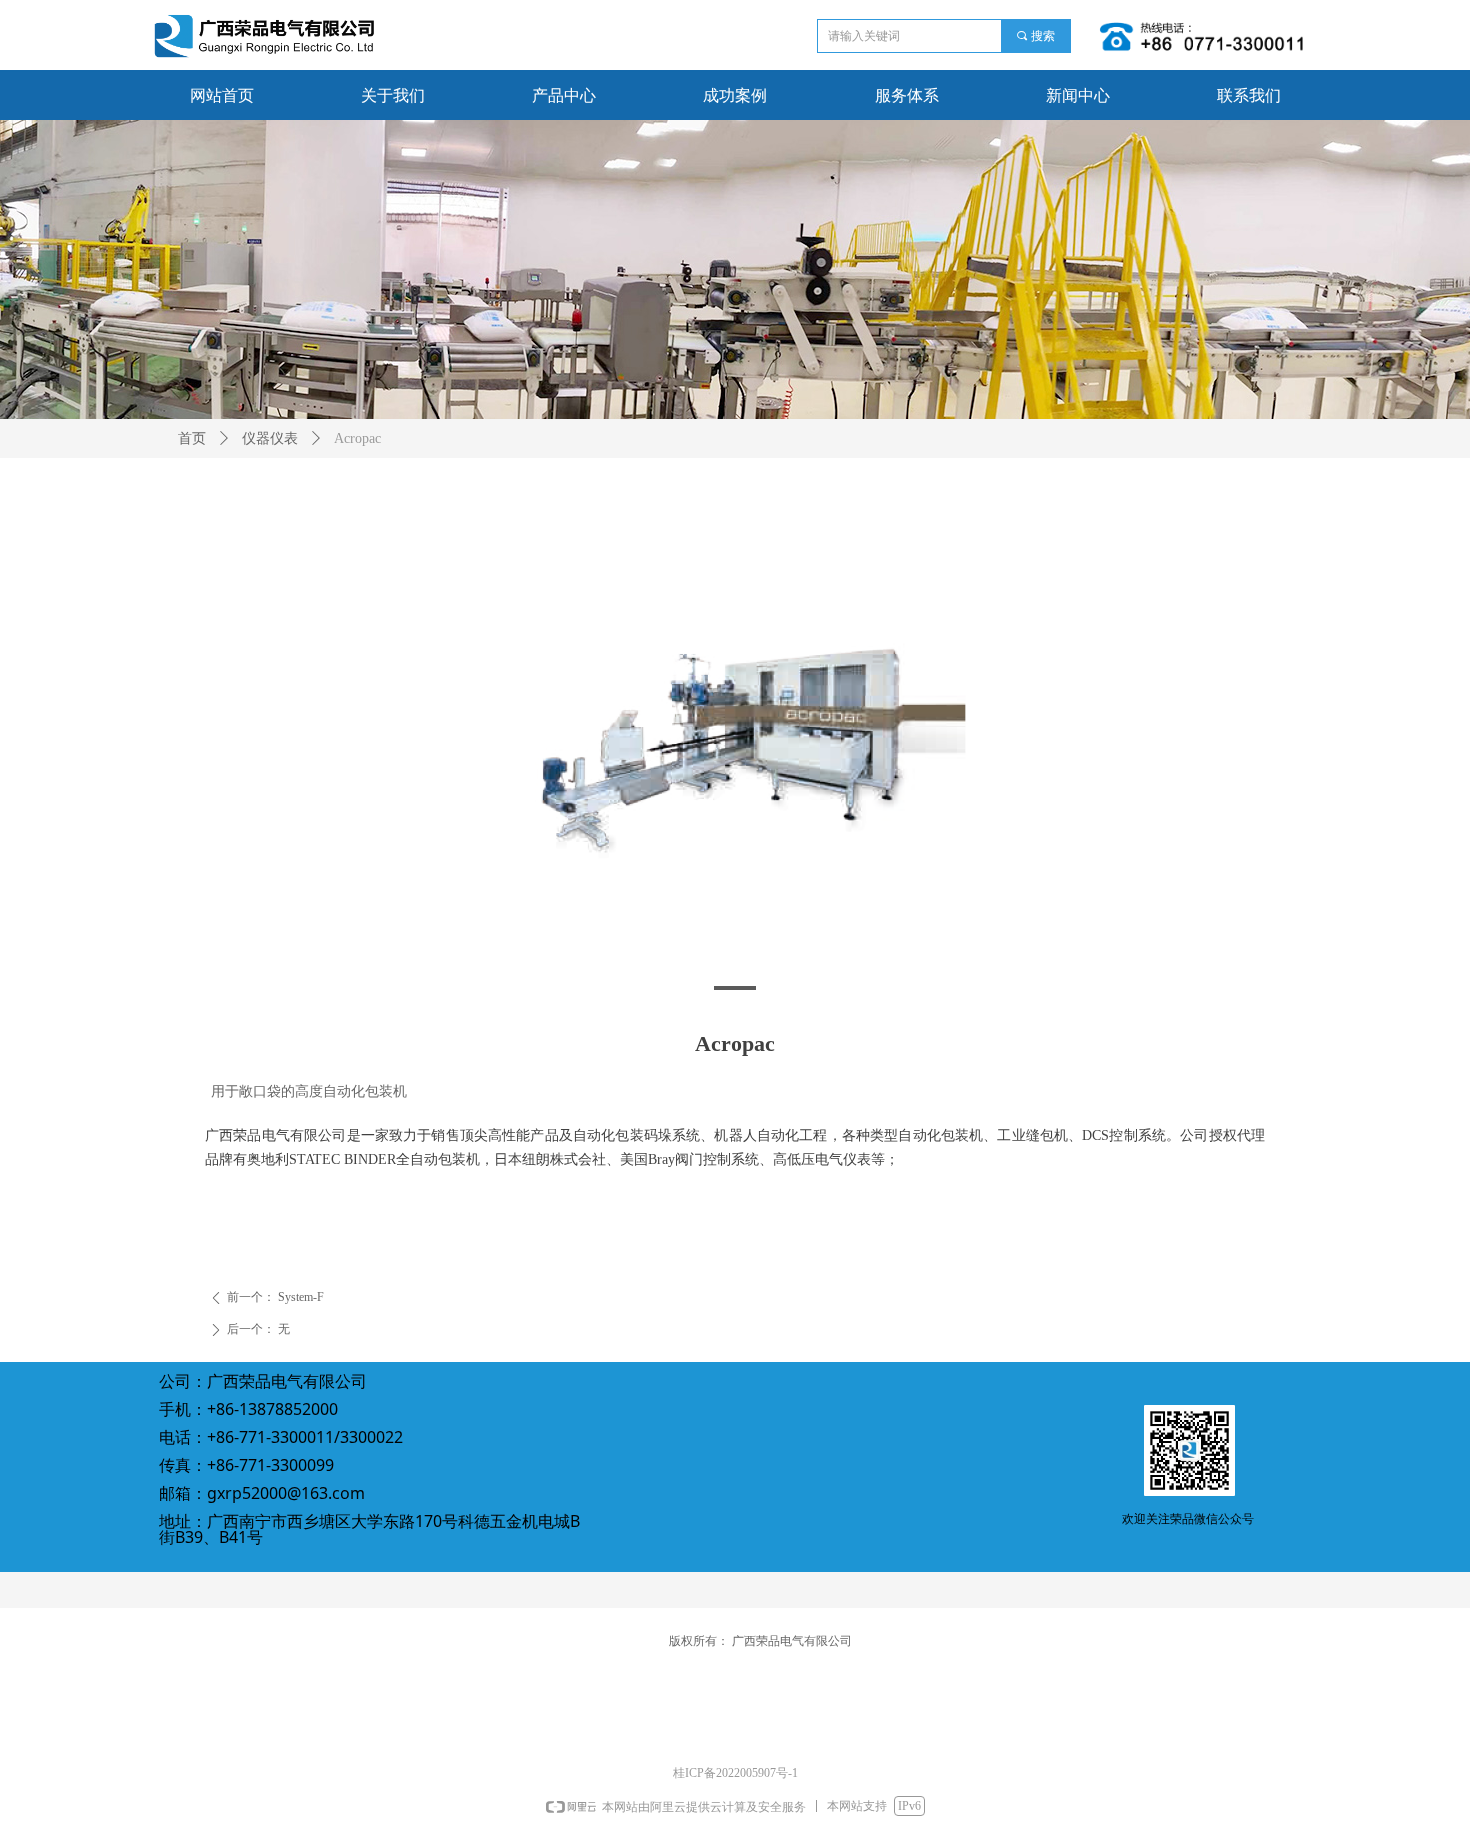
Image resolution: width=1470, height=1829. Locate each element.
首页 (192, 438)
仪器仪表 (270, 438)
